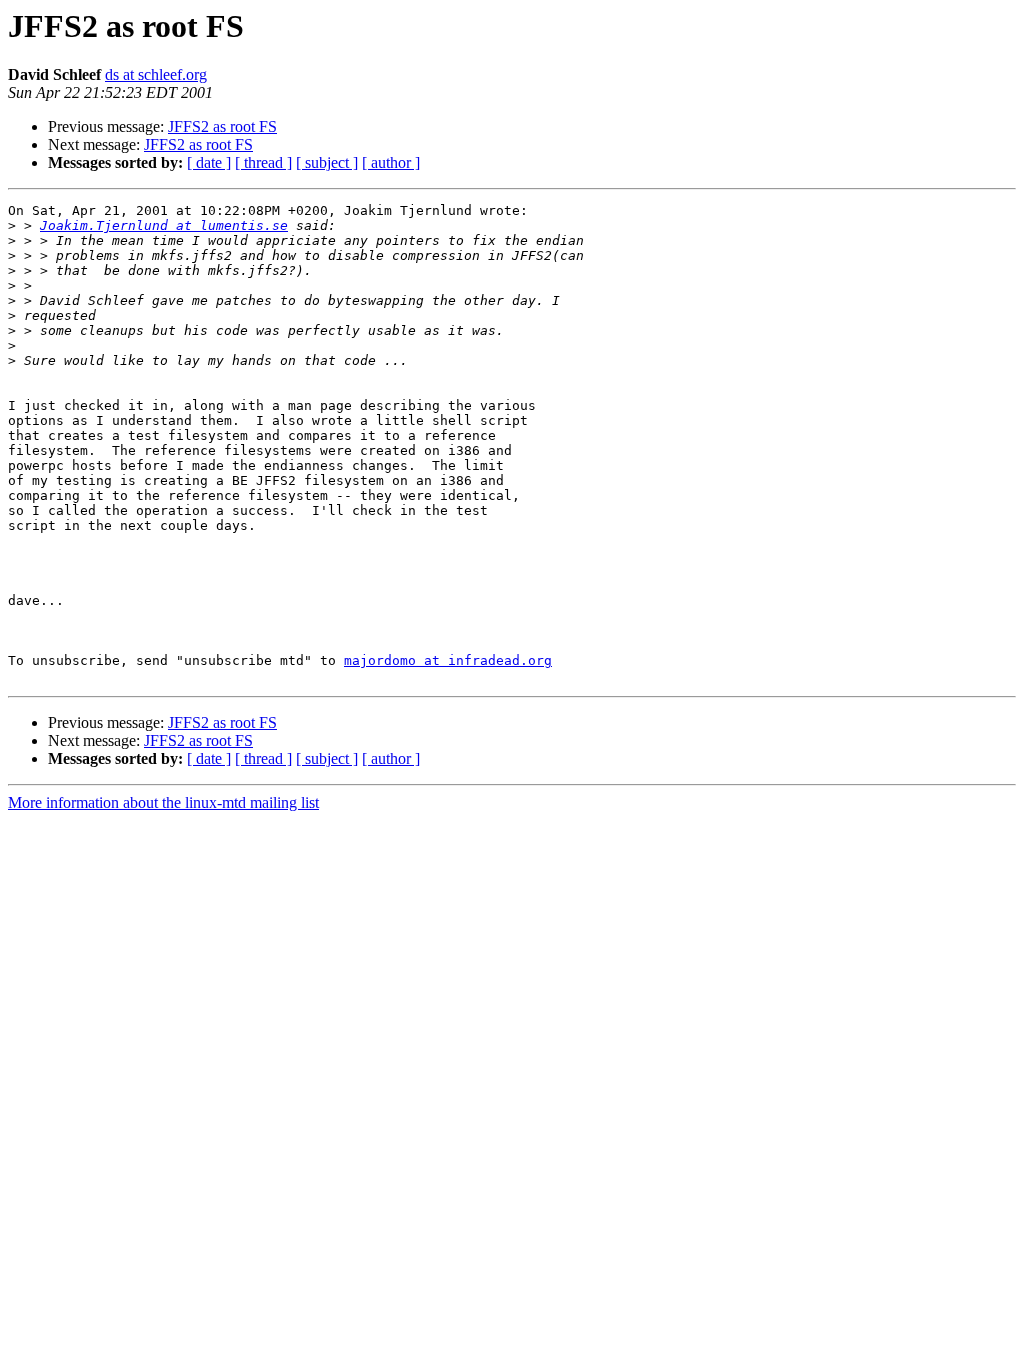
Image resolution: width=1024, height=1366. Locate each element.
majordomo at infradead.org (448, 660)
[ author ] (391, 162)
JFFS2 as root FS (222, 126)
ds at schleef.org (156, 74)
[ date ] (209, 162)
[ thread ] (263, 162)
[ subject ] (327, 162)
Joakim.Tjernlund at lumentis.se (164, 225)
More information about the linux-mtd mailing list (163, 802)
